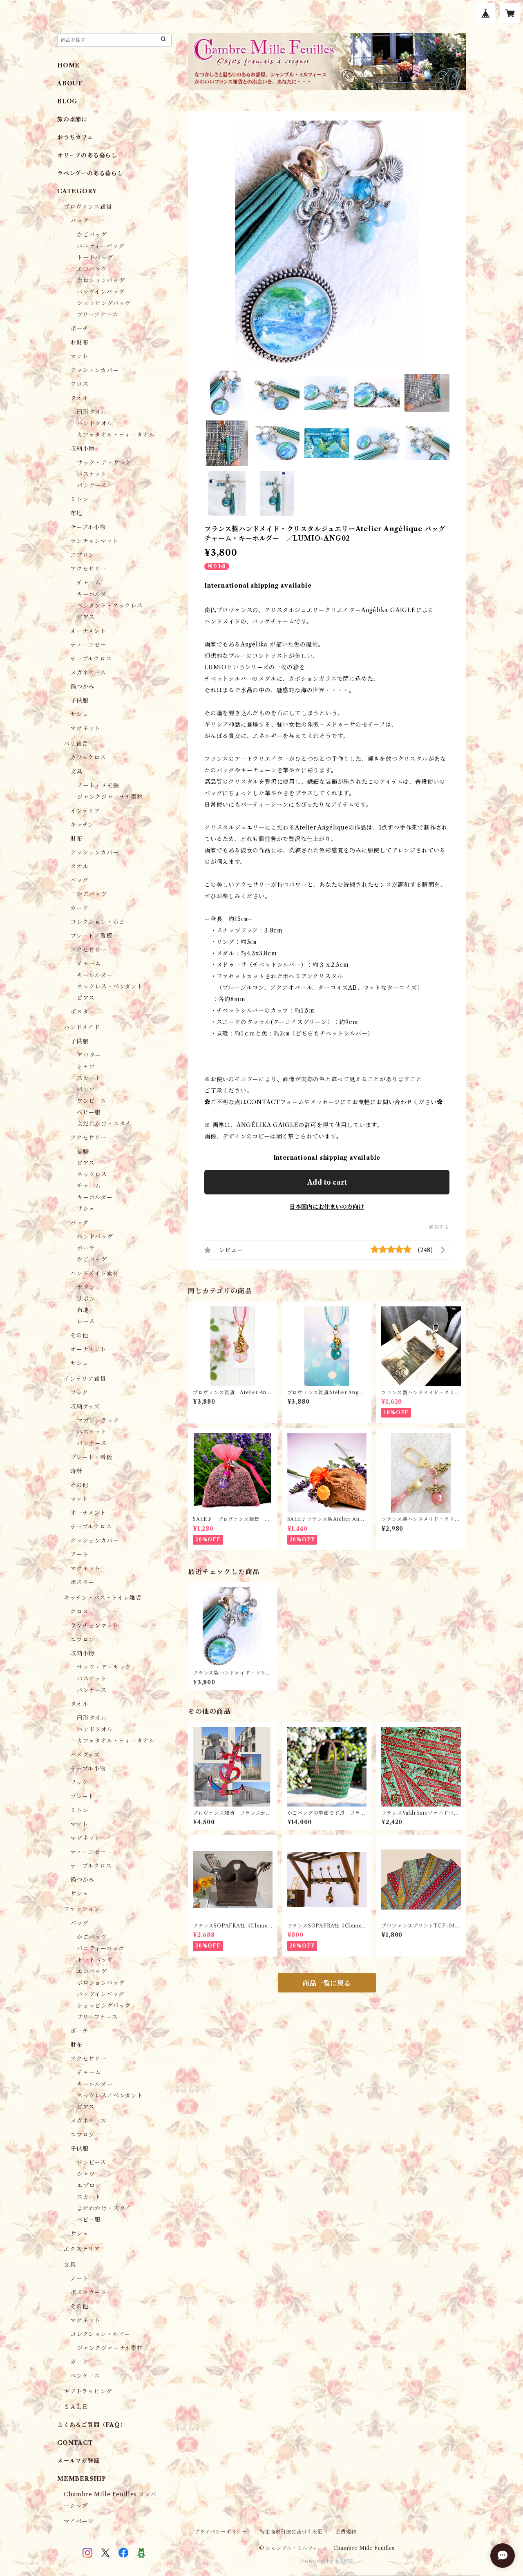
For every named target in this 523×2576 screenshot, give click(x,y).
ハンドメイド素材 (94, 1273)
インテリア (85, 811)
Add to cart (327, 1182)
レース (86, 1322)
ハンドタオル (95, 423)
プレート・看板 (91, 1457)
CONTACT (75, 2443)
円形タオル (92, 412)
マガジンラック (98, 1420)
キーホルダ (92, 594)
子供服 (79, 700)
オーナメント (88, 631)
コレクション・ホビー (100, 922)
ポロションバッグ (101, 280)
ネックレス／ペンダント (110, 2095)
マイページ (79, 2521)
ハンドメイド (82, 1027)
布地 (76, 513)
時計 (76, 1471)
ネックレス (92, 1174)
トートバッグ (95, 257)
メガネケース (88, 673)
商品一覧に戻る (327, 1983)
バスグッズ (85, 1755)
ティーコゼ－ (88, 645)
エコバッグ (92, 269)
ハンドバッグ (95, 1237)
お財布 (79, 342)
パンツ (86, 1089)
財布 (76, 839)
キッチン (82, 825)
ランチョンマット (94, 541)
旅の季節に (72, 119)
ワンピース (92, 1101)
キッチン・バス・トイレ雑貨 (103, 1598)
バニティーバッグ (101, 246)
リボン (86, 1299)
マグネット (85, 728)
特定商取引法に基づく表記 (291, 2532)
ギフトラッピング (88, 2391)
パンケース (92, 485)
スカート (89, 1078)
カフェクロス (88, 758)
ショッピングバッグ (104, 303)
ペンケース (85, 2376)
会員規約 (346, 2532)
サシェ (79, 714)
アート (79, 1554)
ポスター (82, 1012)
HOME (68, 65)
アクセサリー (88, 569)
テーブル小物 (88, 527)
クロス (79, 384)
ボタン (86, 1287)
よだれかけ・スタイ (104, 1124)
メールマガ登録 (78, 2461)
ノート (79, 2279)
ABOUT (70, 83)
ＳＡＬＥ (76, 2407)
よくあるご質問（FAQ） (92, 2425)
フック (79, 1393)
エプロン (82, 555)
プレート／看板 (91, 936)
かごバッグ (92, 235)
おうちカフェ (75, 137)
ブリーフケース (97, 315)
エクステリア (82, 2249)
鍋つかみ (82, 686)
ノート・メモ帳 (98, 785)
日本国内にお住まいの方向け (327, 1207)
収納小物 (82, 449)
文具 (76, 771)
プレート (82, 1796)
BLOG (67, 101)
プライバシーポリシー (221, 2532)
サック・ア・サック (104, 463)
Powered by (318, 2561)
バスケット (92, 474)
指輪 (83, 1152)
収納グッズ (85, 1407)
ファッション (82, 1909)
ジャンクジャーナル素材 (110, 797)
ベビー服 (89, 1112)
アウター (89, 1055)
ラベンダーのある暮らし (90, 173)
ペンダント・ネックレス (110, 606)
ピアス (86, 617)
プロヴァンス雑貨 (88, 207)
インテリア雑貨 (85, 1379)
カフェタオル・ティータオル (116, 435)
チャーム (89, 583)
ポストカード (88, 2292)
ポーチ (79, 329)
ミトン (79, 499)
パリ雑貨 (76, 744)
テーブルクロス (91, 659)
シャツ (86, 1067)
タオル (79, 398)
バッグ (79, 221)
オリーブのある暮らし (87, 155)
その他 (79, 1335)
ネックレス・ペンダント (110, 986)
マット (79, 356)
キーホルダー (95, 975)
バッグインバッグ (101, 292)
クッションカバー (94, 370)
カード (79, 908)
